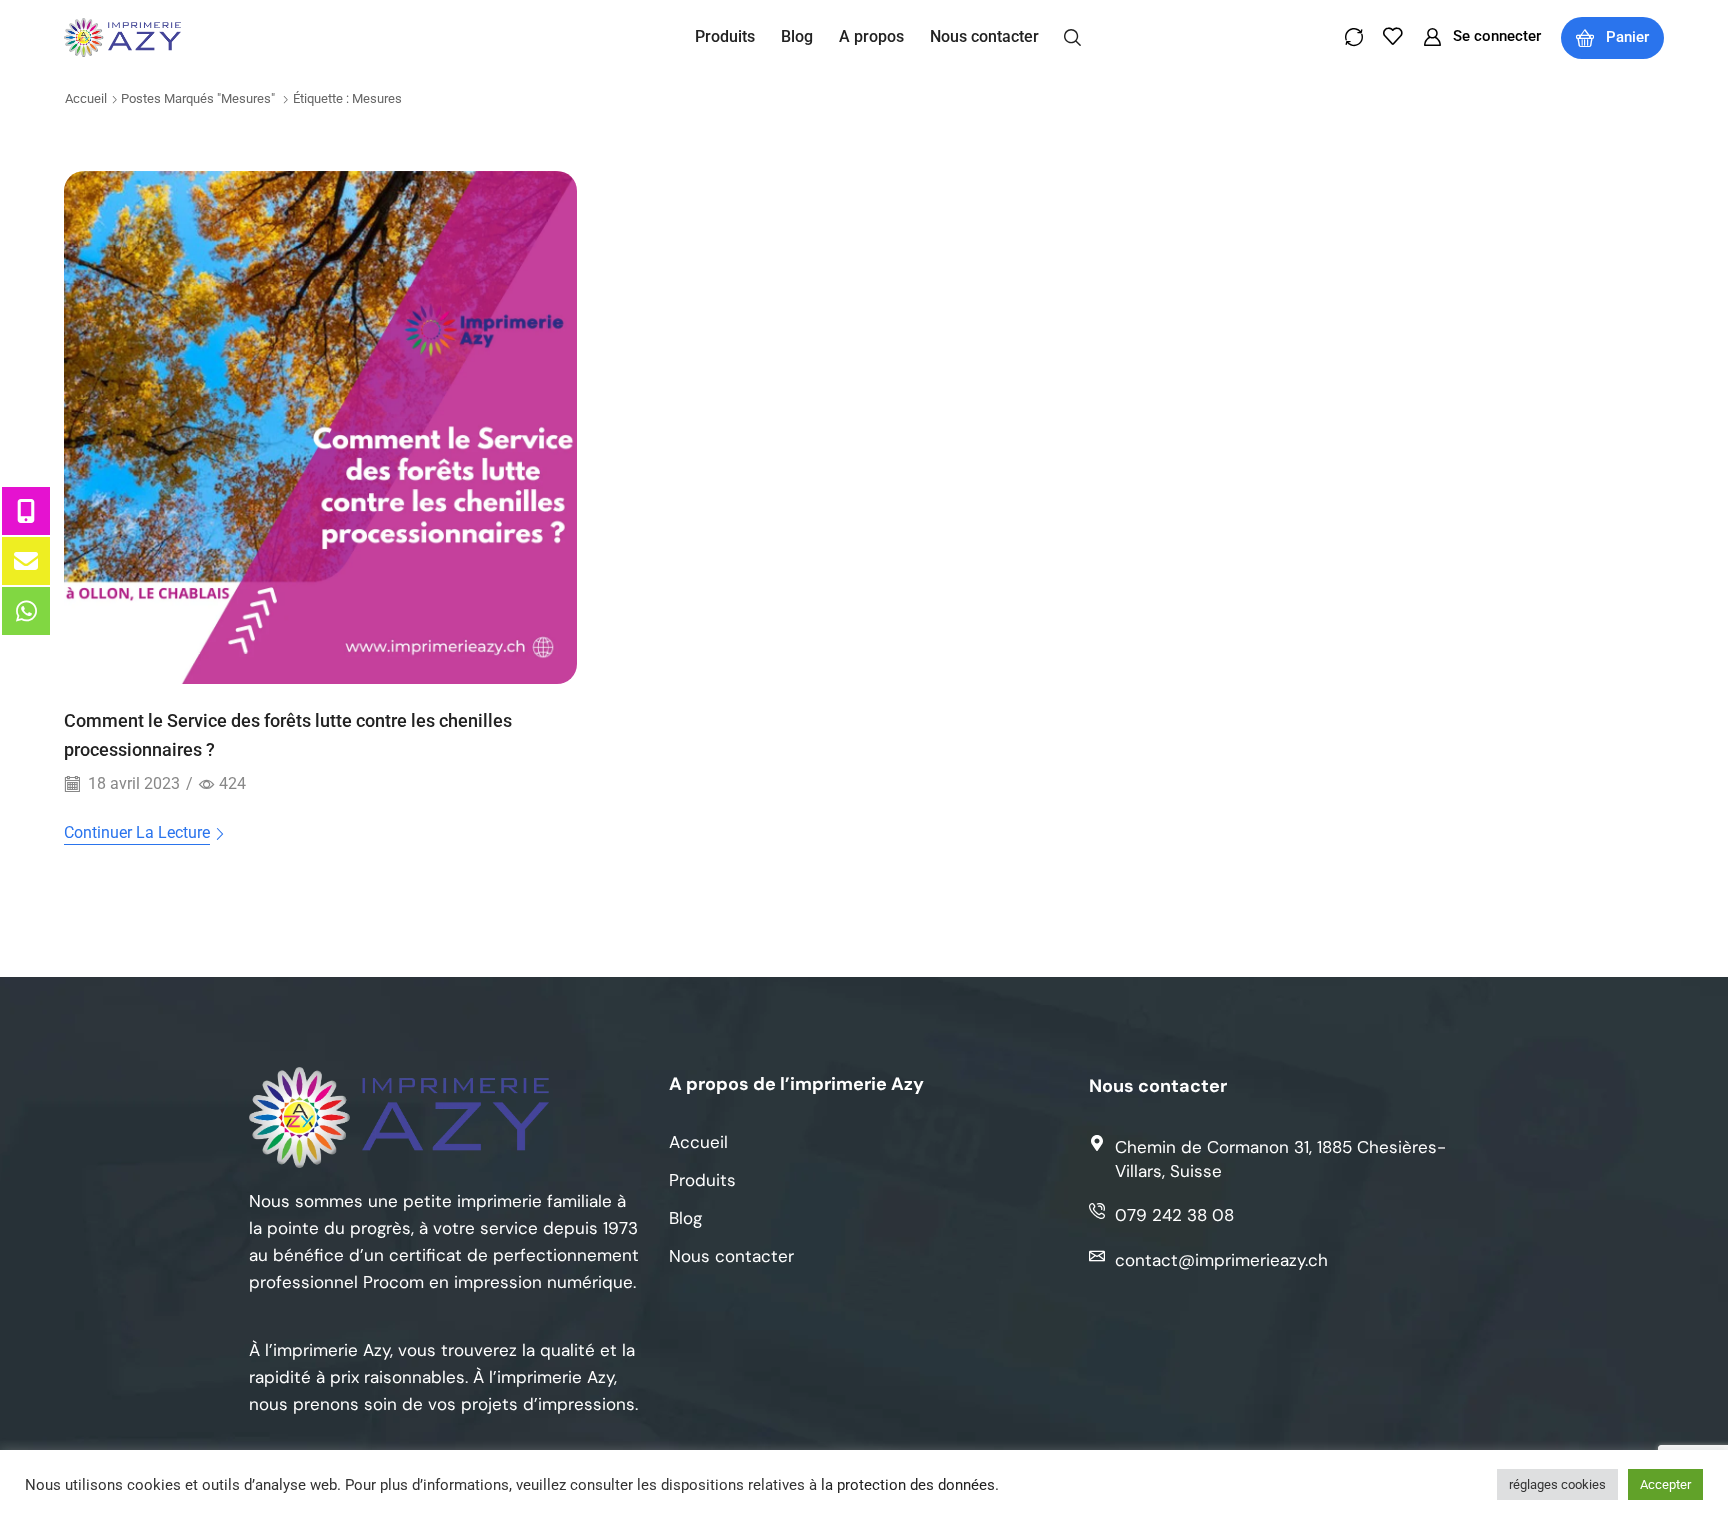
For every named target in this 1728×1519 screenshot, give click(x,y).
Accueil (86, 98)
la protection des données (908, 1485)
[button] (1072, 36)
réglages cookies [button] (1557, 1484)
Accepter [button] (1665, 1484)
